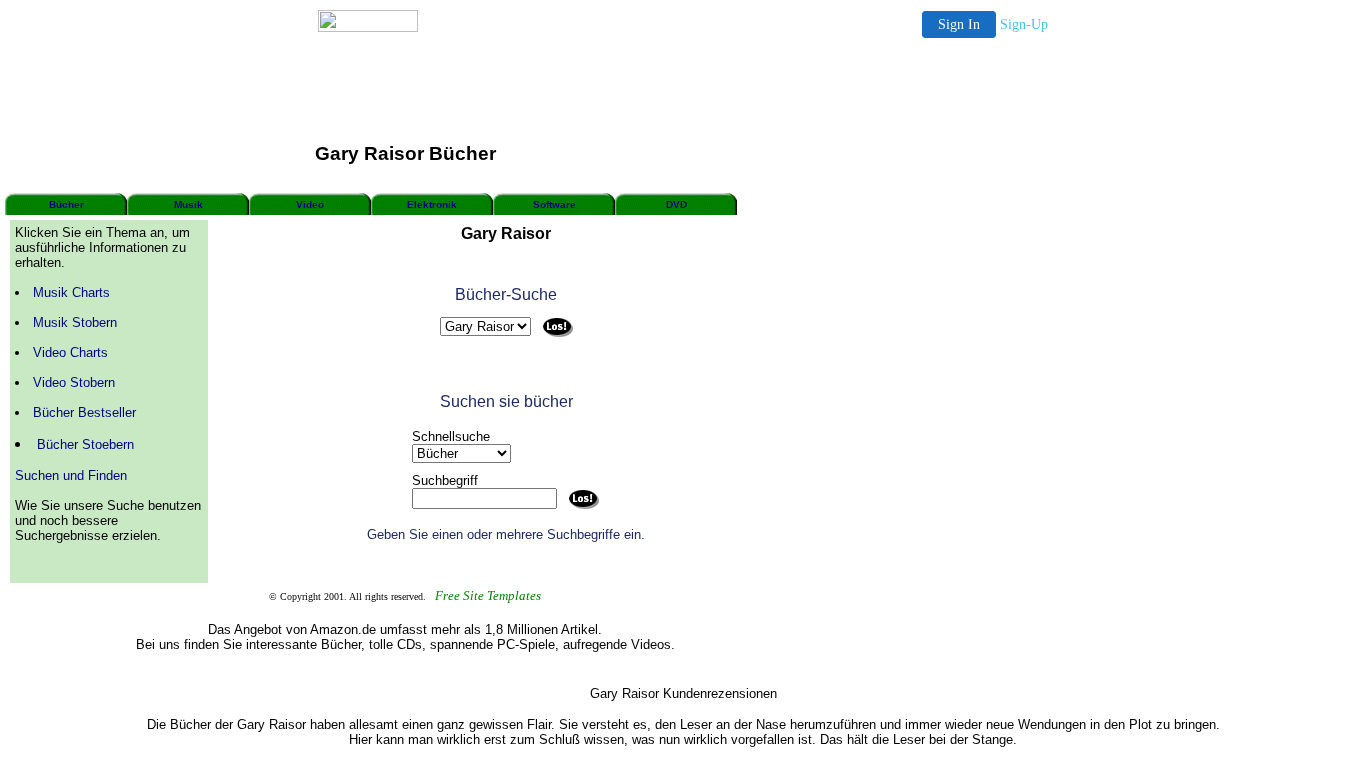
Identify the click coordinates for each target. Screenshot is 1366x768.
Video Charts (70, 352)
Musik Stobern (75, 322)
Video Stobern (74, 382)
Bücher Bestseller (84, 412)
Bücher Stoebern (85, 444)
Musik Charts (71, 292)
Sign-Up (1024, 24)
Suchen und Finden (71, 475)
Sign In (959, 24)
